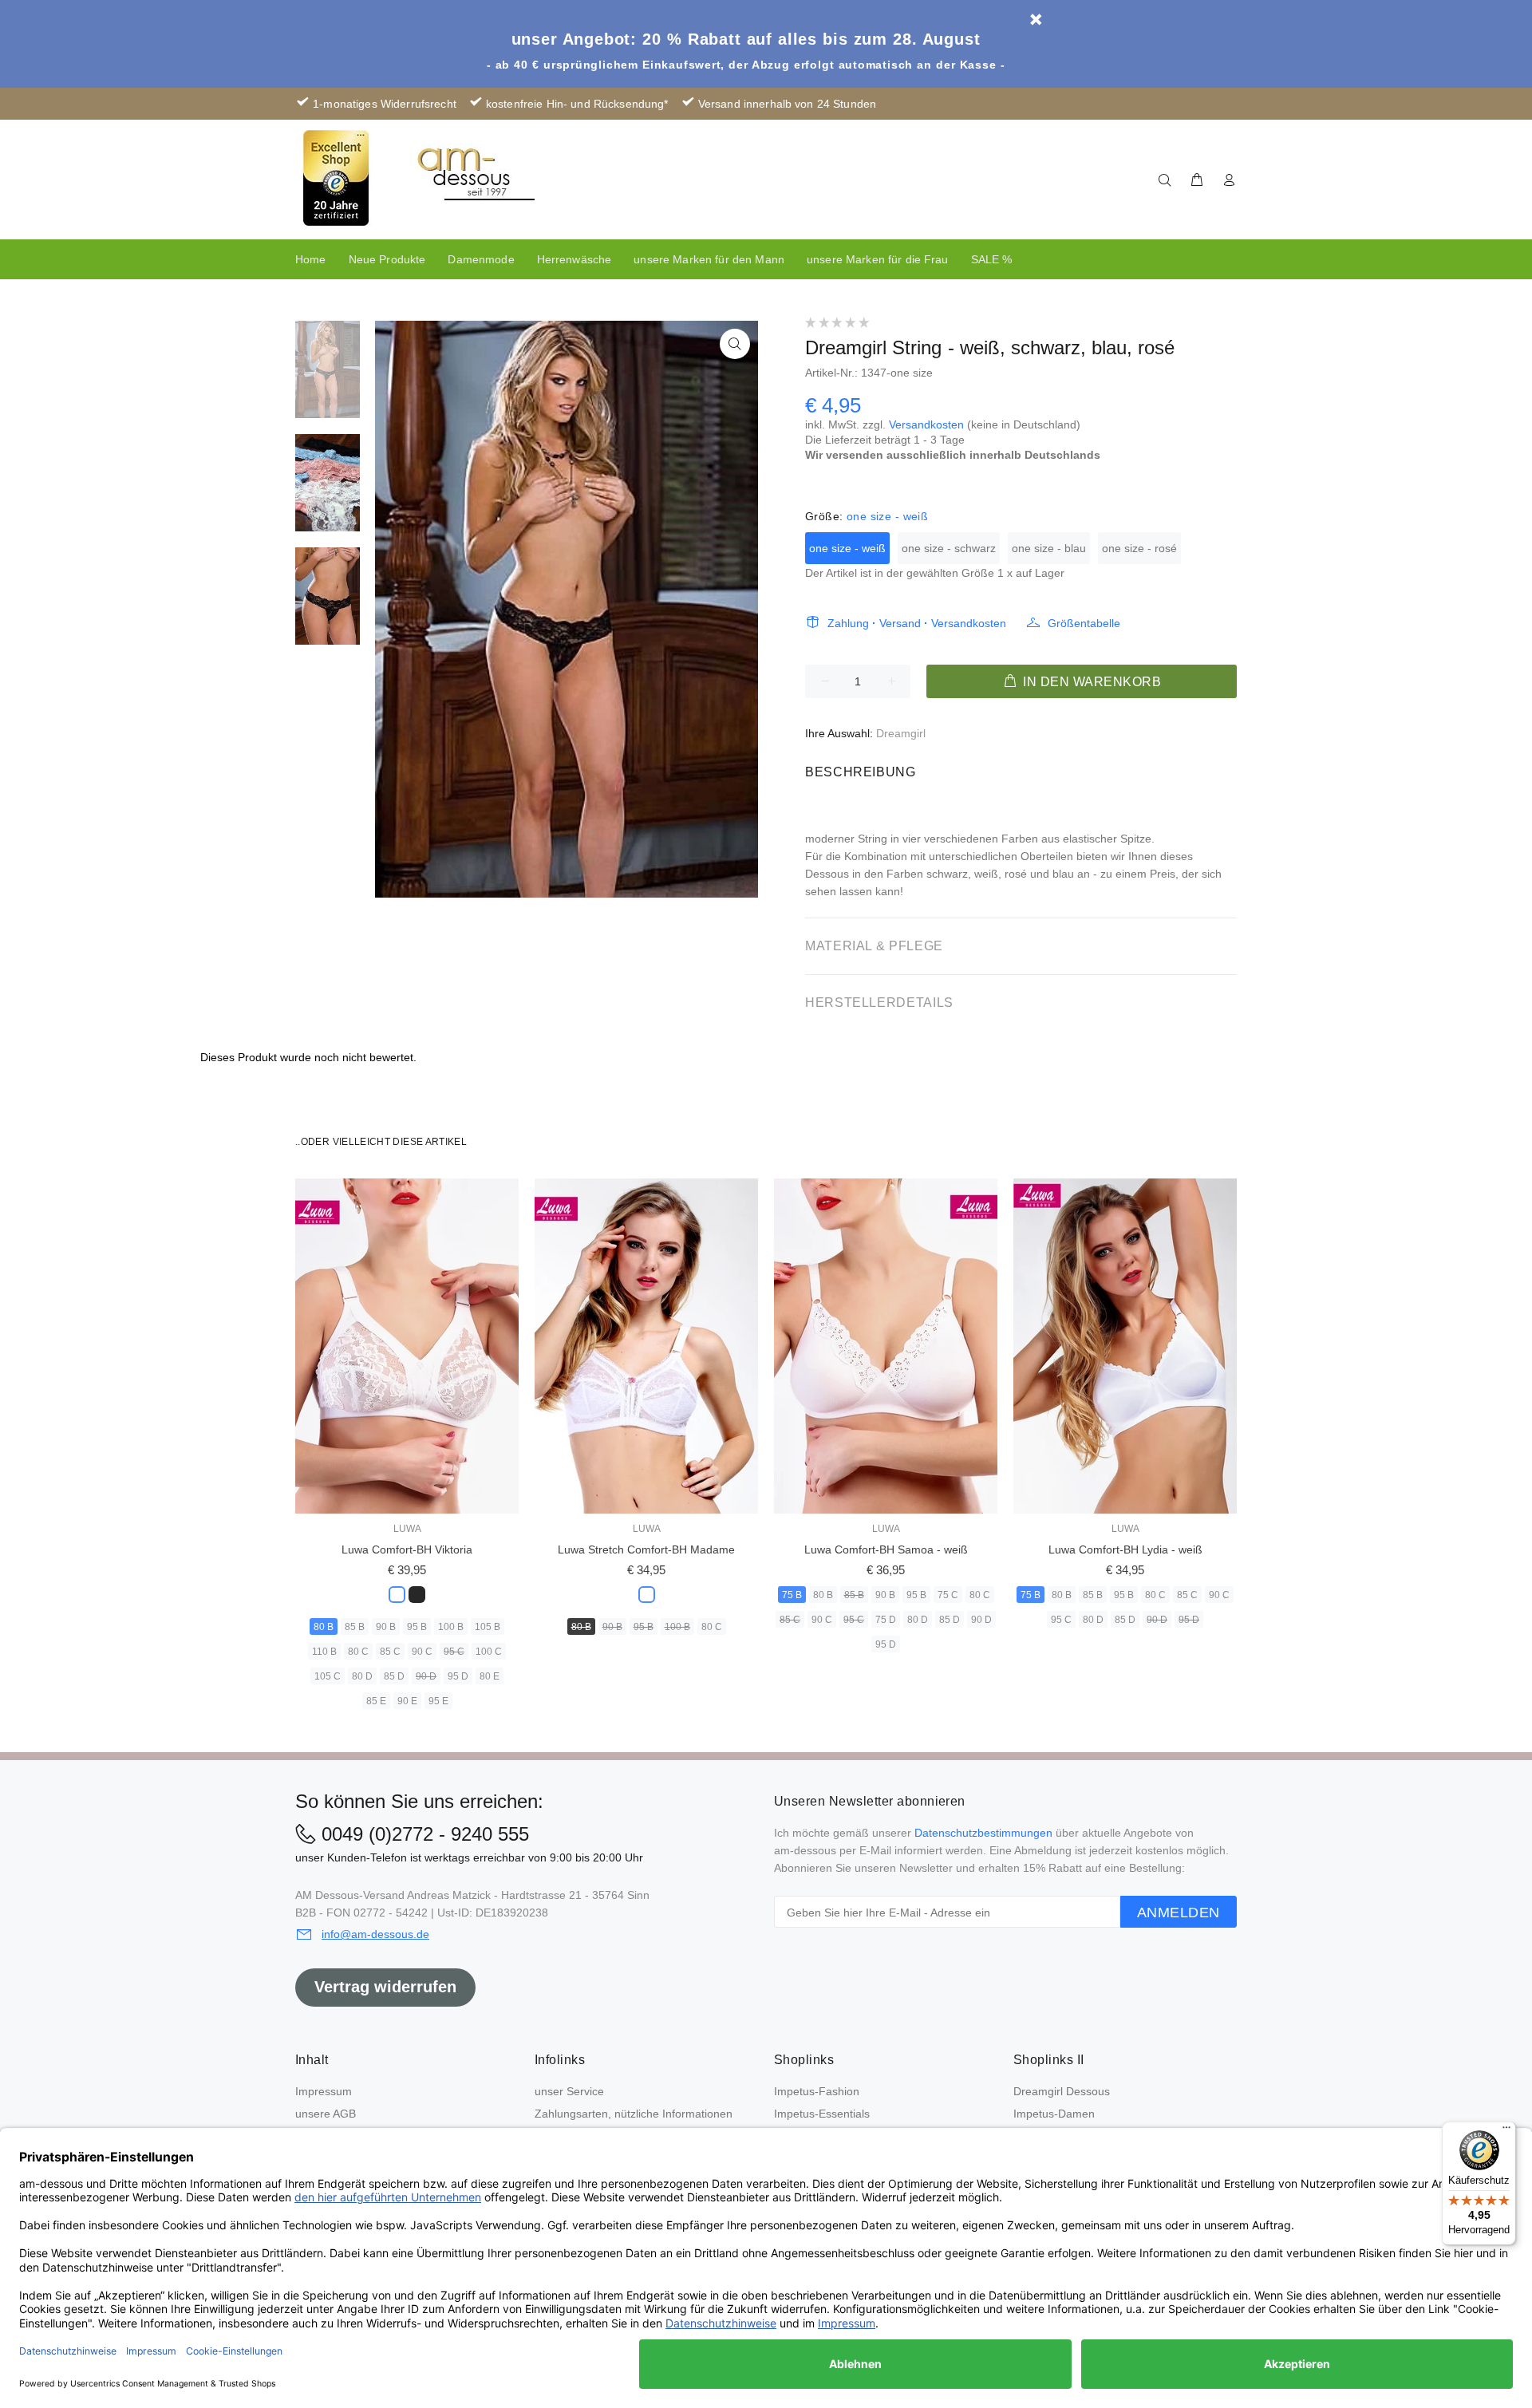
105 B (488, 1627)
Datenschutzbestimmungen (983, 1833)
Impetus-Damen (1054, 2114)
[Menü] (1506, 2131)
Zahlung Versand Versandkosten (917, 623)
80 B (324, 1627)
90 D (426, 1676)
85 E (376, 1701)
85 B (355, 1627)
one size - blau (1049, 548)
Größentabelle (1084, 623)
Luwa (407, 1529)
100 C (489, 1652)
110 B (324, 1652)
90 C (422, 1652)
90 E (407, 1701)
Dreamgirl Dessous (1062, 2091)
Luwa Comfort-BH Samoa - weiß (886, 1549)
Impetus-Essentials (822, 2114)
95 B (417, 1627)
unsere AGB (326, 2114)
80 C (358, 1652)
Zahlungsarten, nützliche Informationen (634, 2114)
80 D (362, 1676)
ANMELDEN (1179, 1913)
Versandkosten (926, 424)
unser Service (569, 2091)
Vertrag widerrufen (385, 1987)
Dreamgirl (901, 733)
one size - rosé (1139, 548)
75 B (792, 1595)
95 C (454, 1652)
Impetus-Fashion (817, 2091)
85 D (394, 1676)
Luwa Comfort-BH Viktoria (407, 1549)
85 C (390, 1652)
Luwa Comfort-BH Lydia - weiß (1125, 1549)
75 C (948, 1595)
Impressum (324, 2091)
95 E (438, 1701)
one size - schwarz (949, 548)
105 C (328, 1676)
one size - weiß (847, 548)
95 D (458, 1676)
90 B (386, 1627)
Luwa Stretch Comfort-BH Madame (646, 1549)
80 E (490, 1676)
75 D (886, 1620)
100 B (451, 1627)
